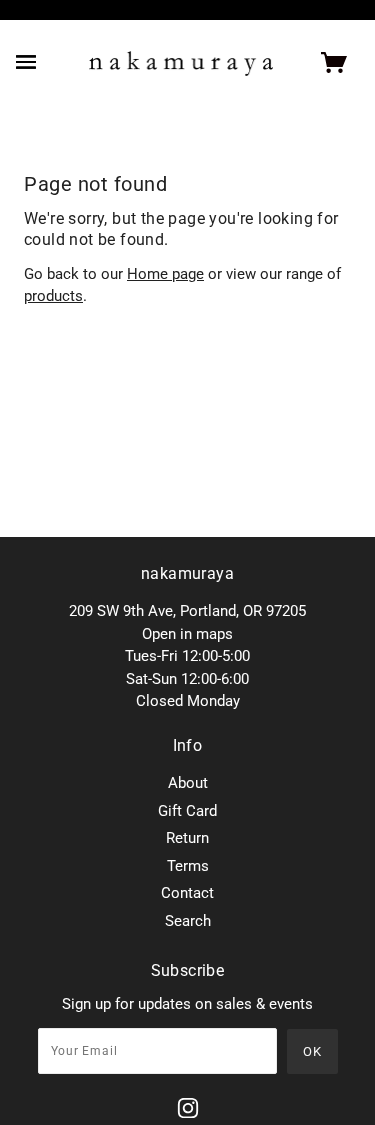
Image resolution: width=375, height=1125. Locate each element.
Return (187, 838)
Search (188, 921)
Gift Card (187, 811)
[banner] (181, 63)
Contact (187, 893)
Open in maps (187, 634)
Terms (188, 866)
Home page (165, 274)
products (53, 296)
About (188, 783)
